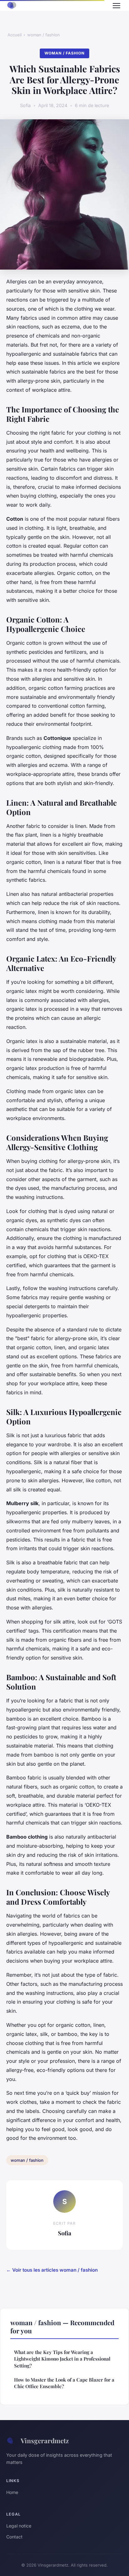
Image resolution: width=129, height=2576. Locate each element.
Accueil (15, 35)
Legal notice (19, 2526)
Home (12, 2492)
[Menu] (116, 6)
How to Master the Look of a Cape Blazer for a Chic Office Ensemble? (64, 2383)
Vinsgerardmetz (45, 2440)
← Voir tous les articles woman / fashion (52, 2270)
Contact (14, 2537)
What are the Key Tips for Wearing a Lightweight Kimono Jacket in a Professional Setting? (62, 2359)
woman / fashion (44, 35)
